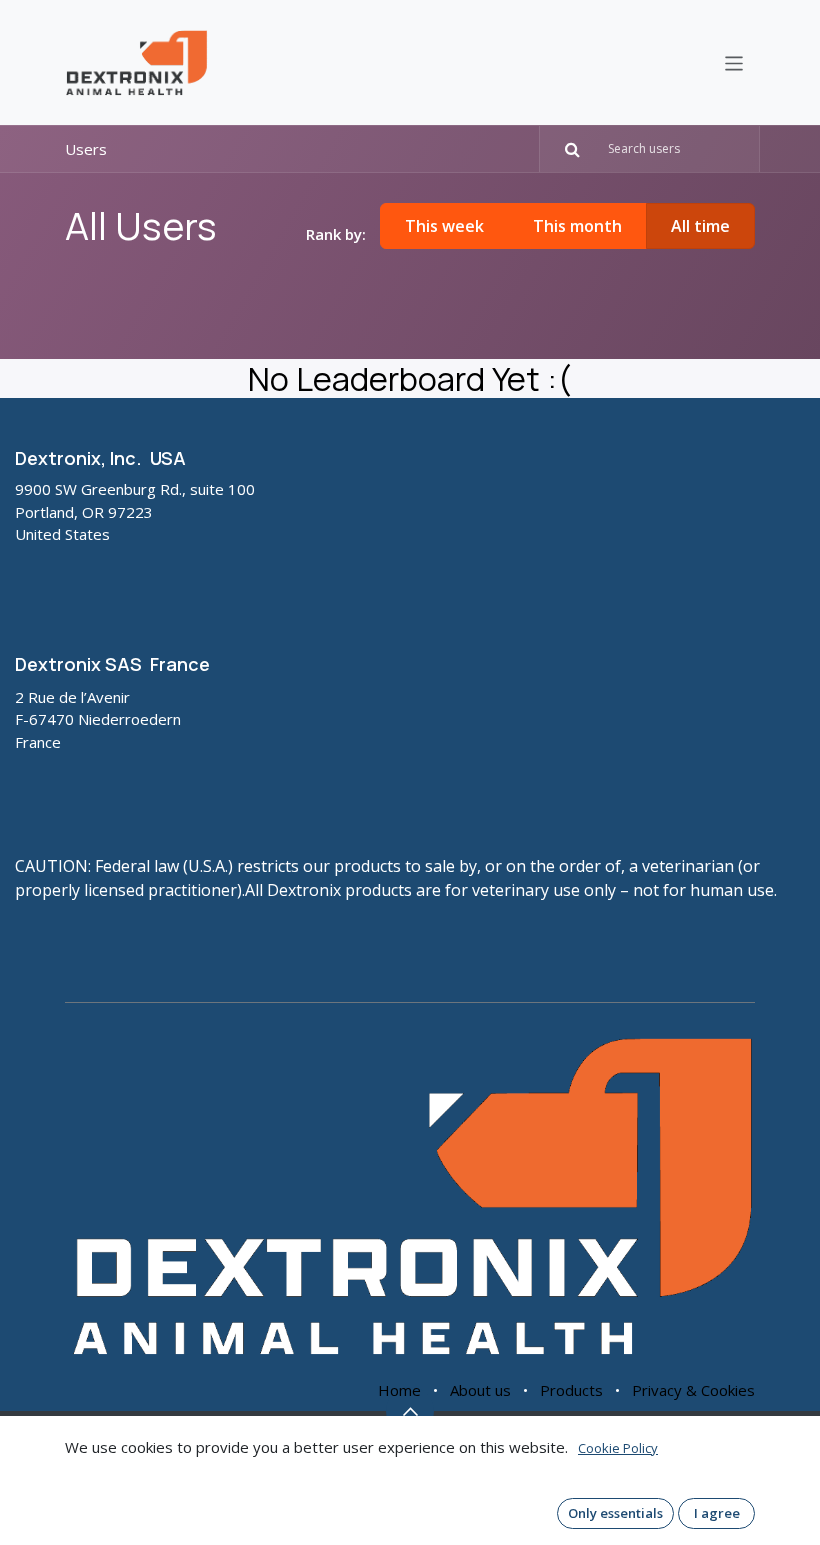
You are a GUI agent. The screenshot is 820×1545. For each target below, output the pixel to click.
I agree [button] (717, 1513)
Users (86, 149)
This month (577, 226)
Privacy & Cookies (693, 1390)
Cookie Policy (618, 1448)
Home (399, 1390)
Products (571, 1390)
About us (480, 1390)
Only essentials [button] (615, 1513)
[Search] (563, 149)
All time (700, 226)
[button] (410, 1411)
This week (444, 226)
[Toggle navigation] (734, 62)
